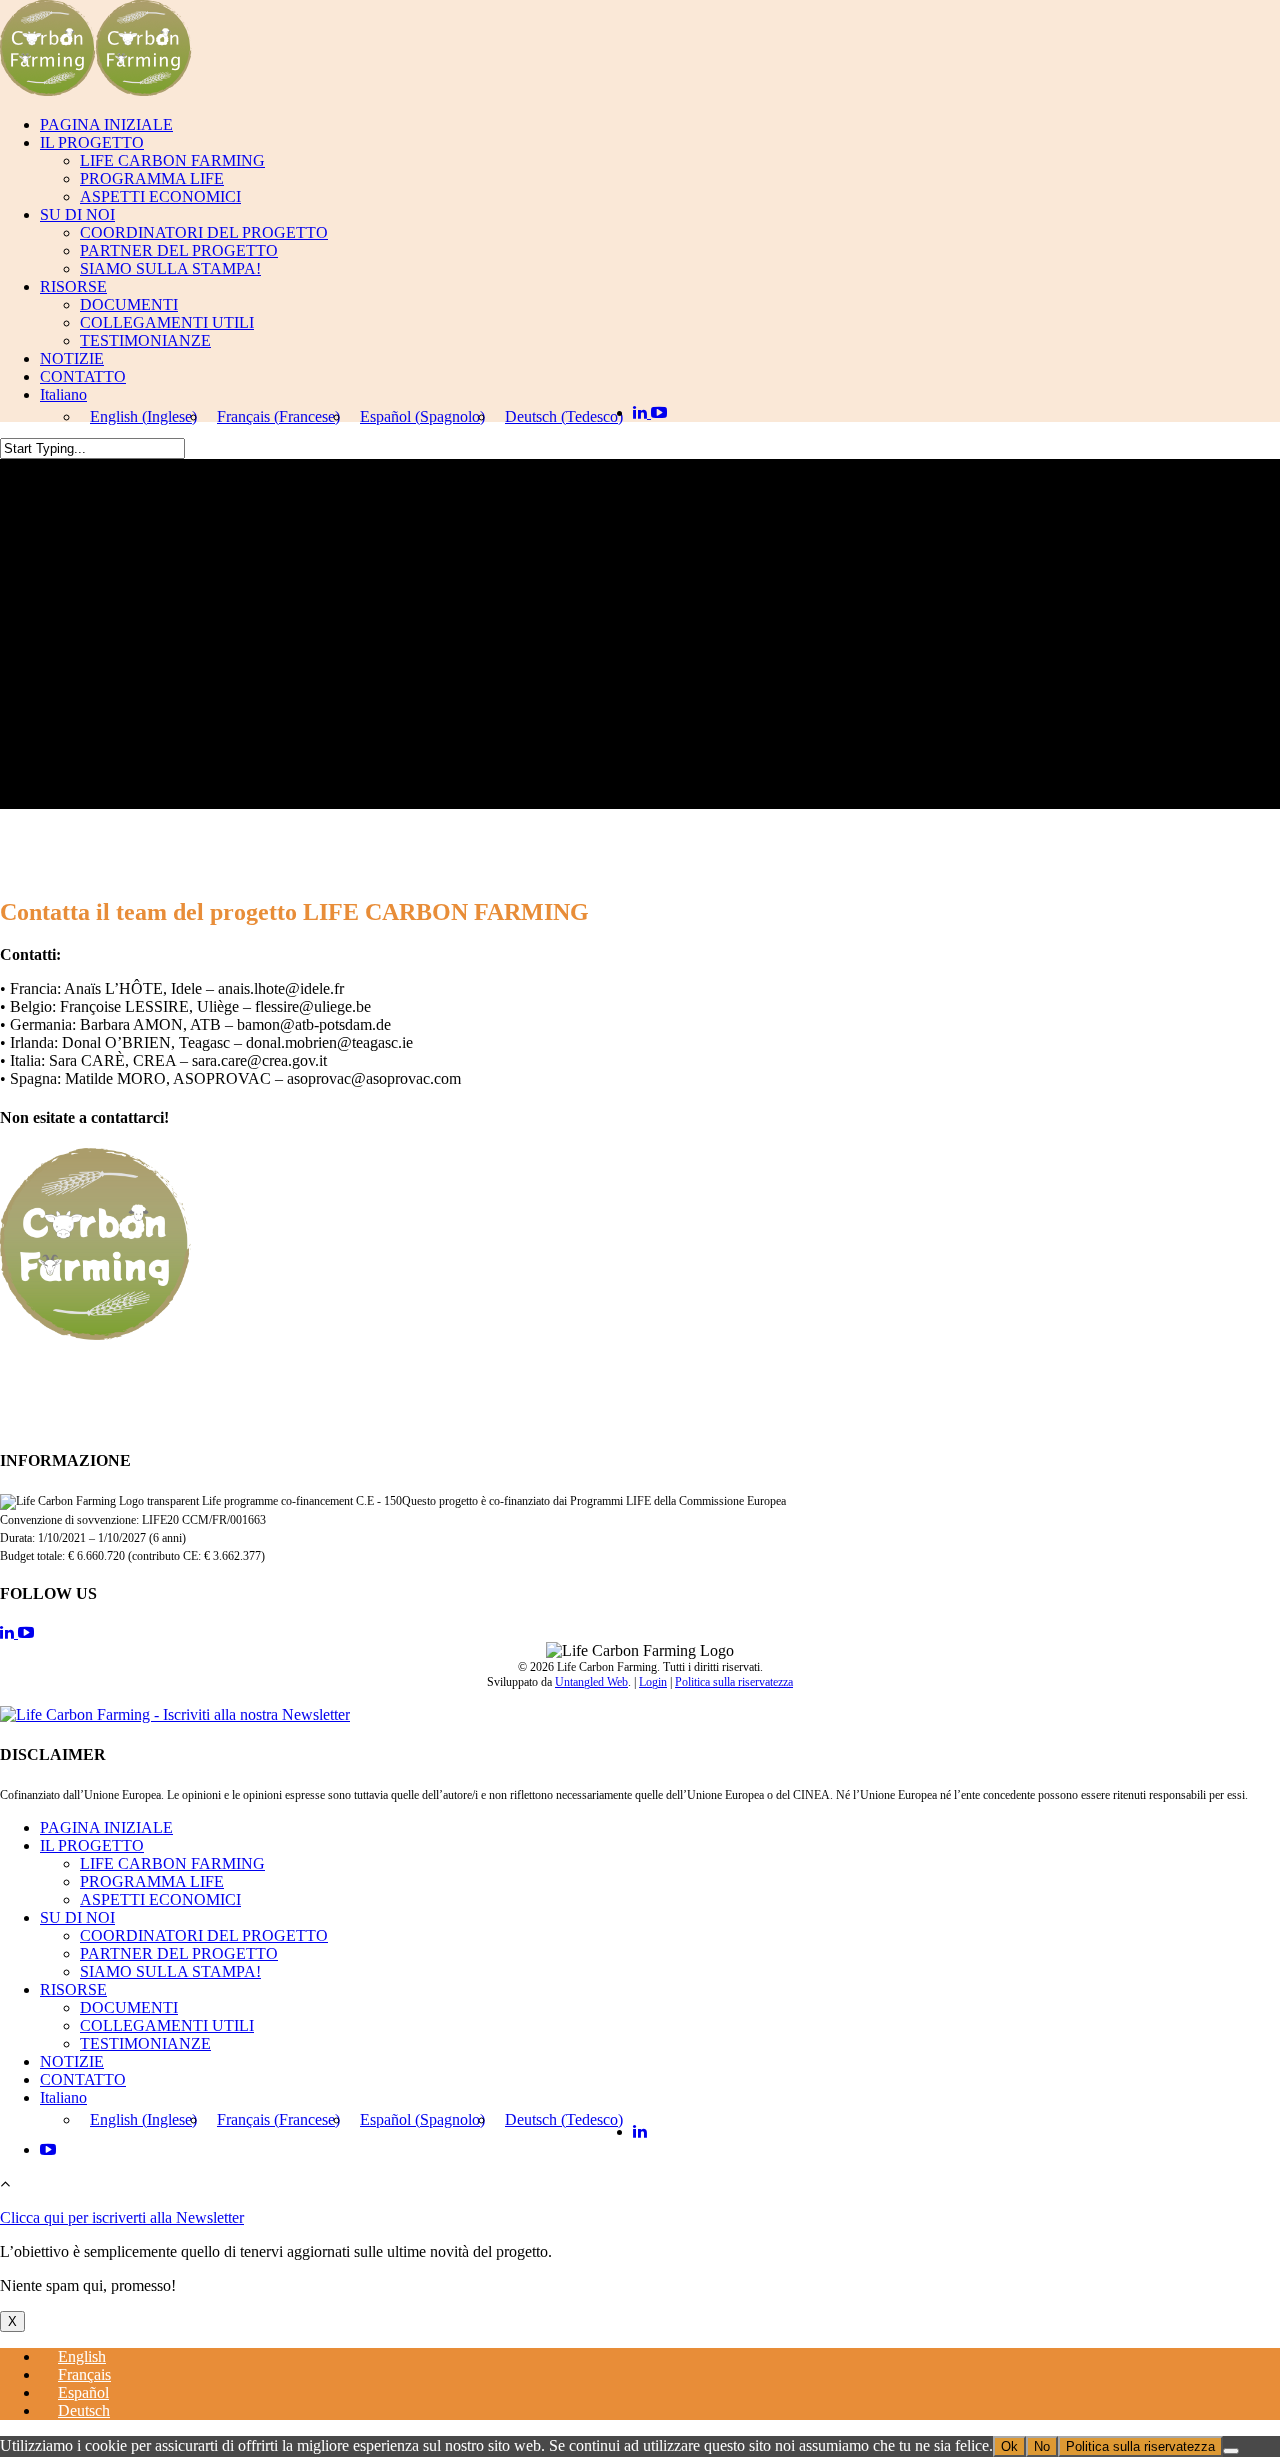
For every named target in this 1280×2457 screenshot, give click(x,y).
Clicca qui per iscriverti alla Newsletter (122, 2217)
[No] (1231, 2451)
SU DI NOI (77, 214)
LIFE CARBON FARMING (172, 160)
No (1042, 2446)
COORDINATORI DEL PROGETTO (204, 232)
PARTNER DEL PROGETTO (179, 250)
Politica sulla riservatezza (734, 1682)
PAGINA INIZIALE (106, 124)
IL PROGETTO (92, 142)
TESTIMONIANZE (145, 340)
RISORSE (73, 286)
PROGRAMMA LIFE (152, 178)
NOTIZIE (72, 358)
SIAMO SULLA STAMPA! (170, 268)
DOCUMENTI (129, 304)
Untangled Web (591, 1682)
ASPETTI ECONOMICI (160, 196)
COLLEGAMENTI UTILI (167, 322)
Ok (1009, 2446)
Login (653, 1682)
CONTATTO (83, 376)
